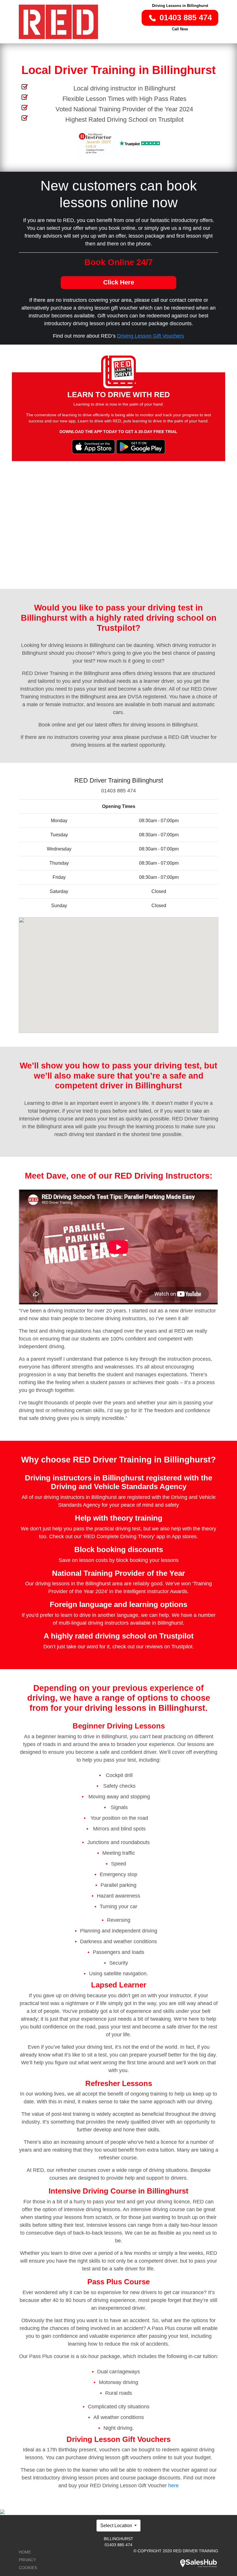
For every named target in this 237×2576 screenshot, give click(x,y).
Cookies (28, 2568)
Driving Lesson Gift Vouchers (151, 336)
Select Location (117, 2526)
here (173, 2486)
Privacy (27, 2560)
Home (25, 2552)
